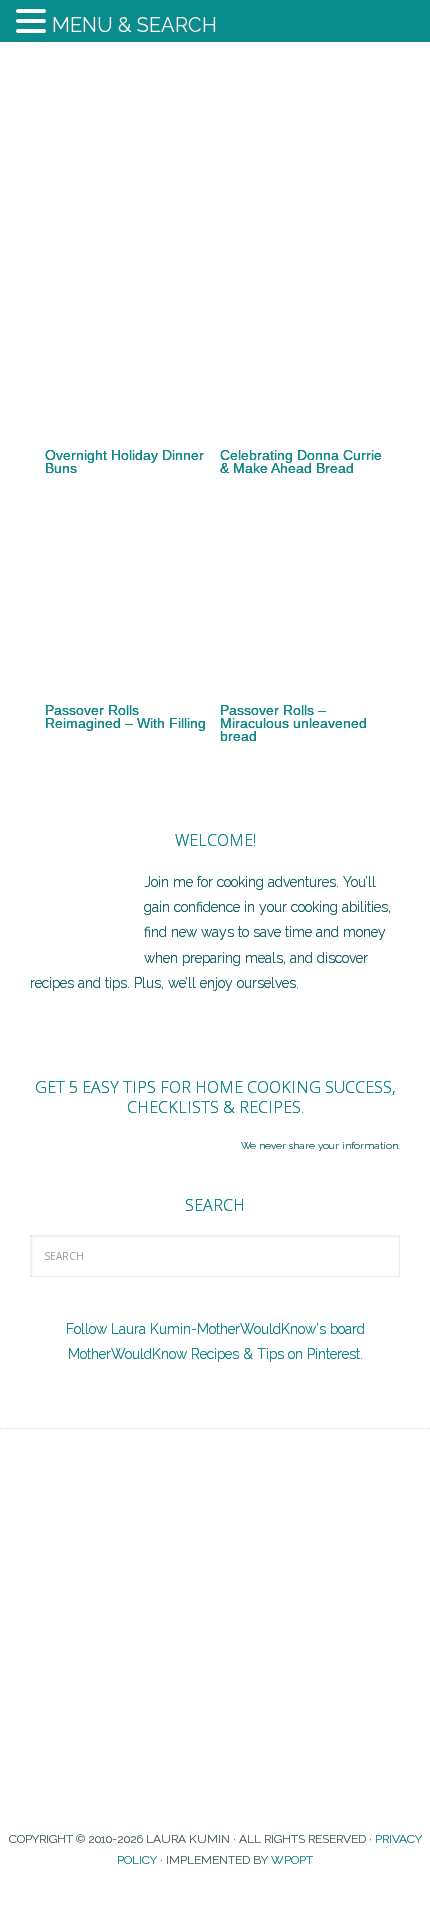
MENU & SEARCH (134, 25)
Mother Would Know (215, 137)
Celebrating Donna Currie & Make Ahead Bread (301, 461)
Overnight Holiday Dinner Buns (124, 461)
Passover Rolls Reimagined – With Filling (125, 716)
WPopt (292, 1860)
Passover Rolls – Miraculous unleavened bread (293, 723)
